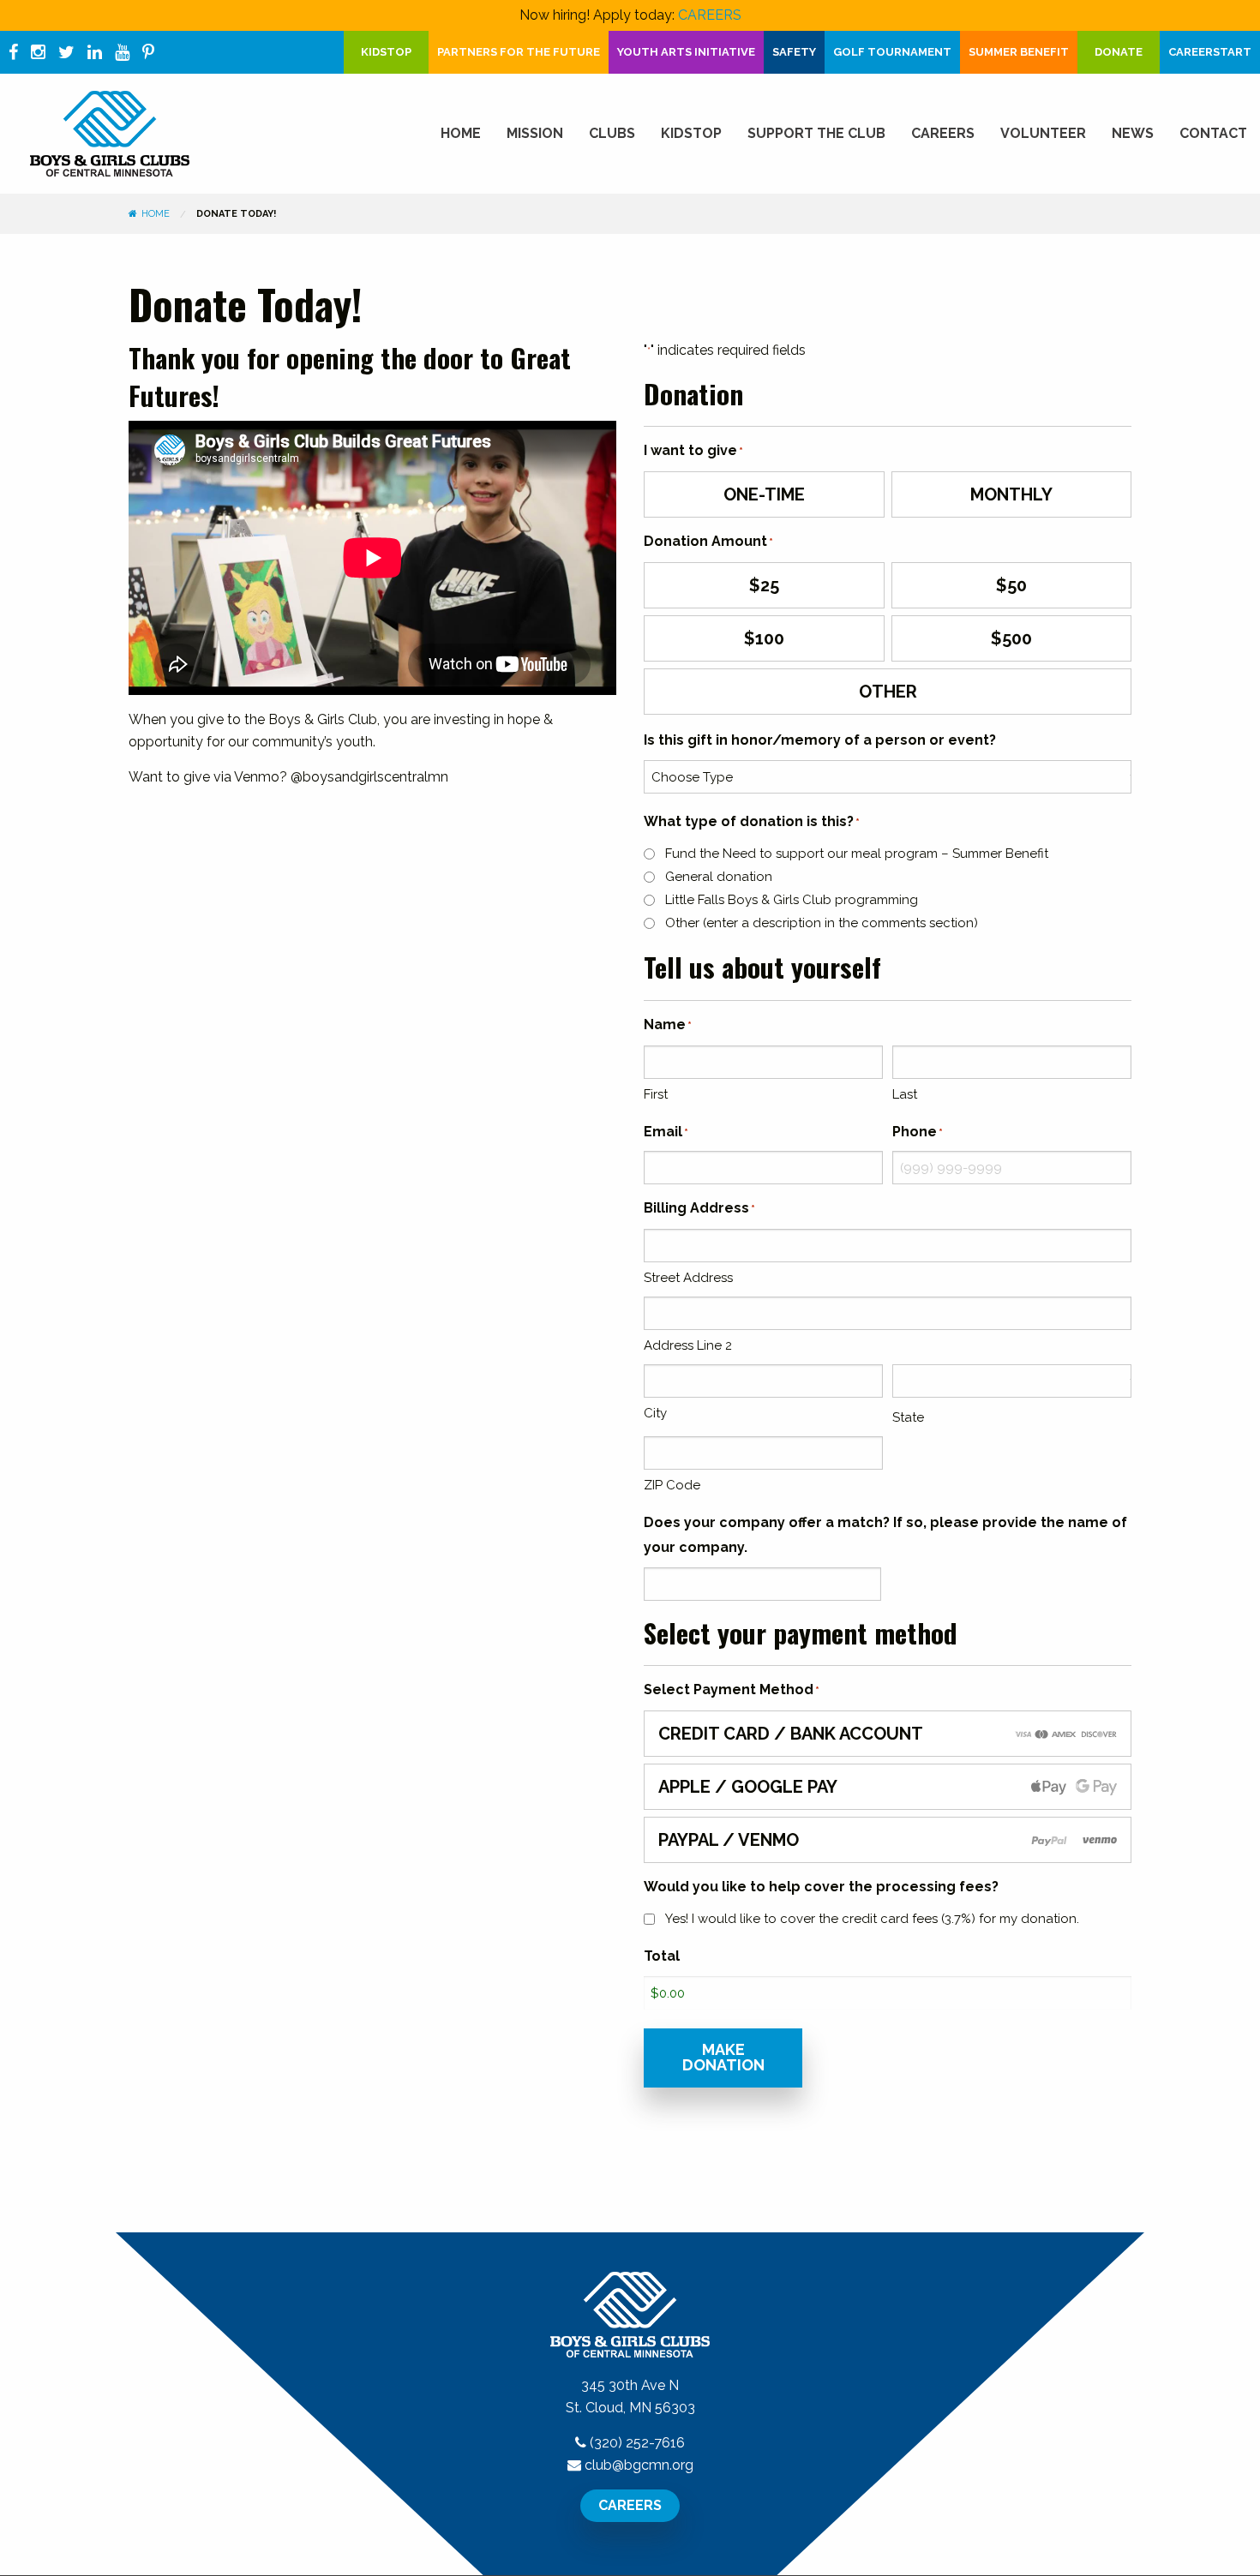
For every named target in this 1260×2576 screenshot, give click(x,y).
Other (888, 692)
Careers (943, 133)
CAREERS (710, 15)
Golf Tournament (892, 52)
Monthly (1011, 494)
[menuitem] (461, 134)
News (1133, 133)
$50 (1011, 585)
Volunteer (1043, 133)
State (908, 1417)
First (656, 1094)
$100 (764, 638)
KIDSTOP (386, 52)
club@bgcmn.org (639, 2465)
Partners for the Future (519, 52)
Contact (1213, 133)
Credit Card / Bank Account (791, 1734)
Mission (535, 133)
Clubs (612, 133)
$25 (764, 585)
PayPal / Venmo (729, 1840)
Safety (794, 52)
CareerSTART (1210, 52)
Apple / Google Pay (748, 1787)
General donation (719, 877)
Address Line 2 (688, 1345)
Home (461, 133)
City (655, 1413)
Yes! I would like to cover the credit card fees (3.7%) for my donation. (872, 1919)
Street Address (688, 1278)
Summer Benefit (1019, 52)
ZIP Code (672, 1485)
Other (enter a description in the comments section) (822, 923)
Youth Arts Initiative (686, 52)
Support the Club (816, 133)
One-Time (764, 494)
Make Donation (723, 2057)
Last (905, 1094)
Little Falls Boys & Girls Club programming (792, 900)
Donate (1119, 52)
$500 (1011, 638)
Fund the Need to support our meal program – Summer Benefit (857, 854)
